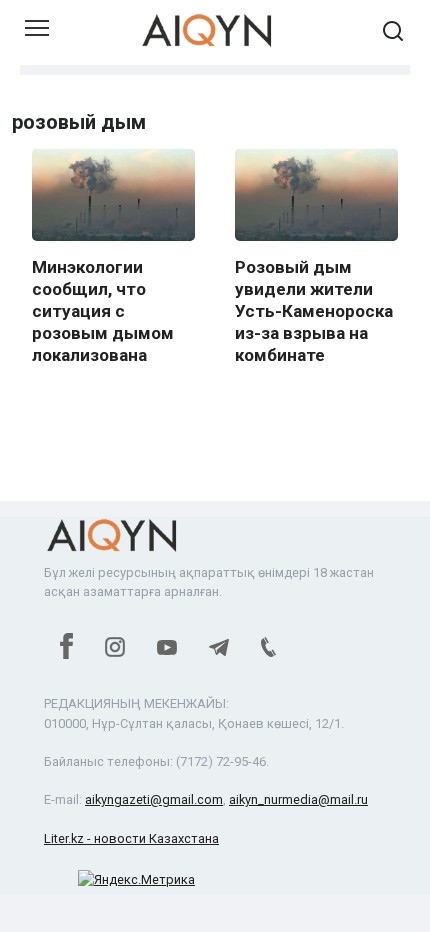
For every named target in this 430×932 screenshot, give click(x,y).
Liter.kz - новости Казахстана (131, 838)
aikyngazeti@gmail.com (154, 799)
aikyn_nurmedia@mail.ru (298, 799)
